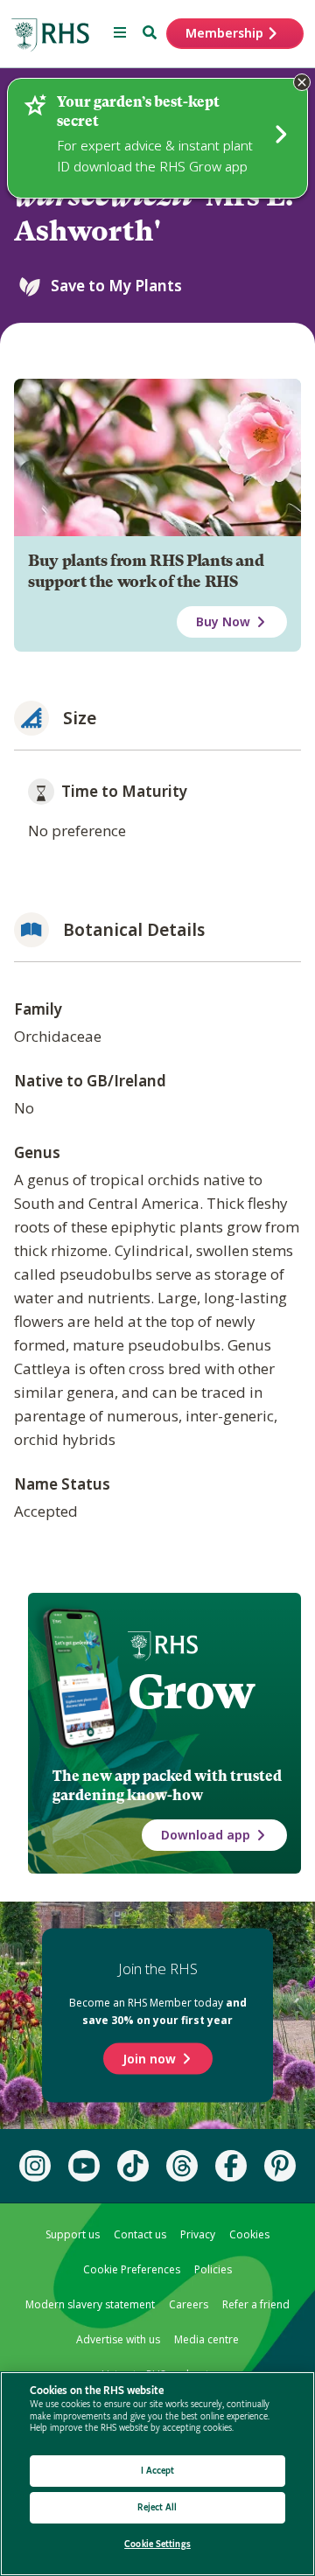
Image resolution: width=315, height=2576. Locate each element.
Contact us (140, 2234)
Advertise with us (118, 2339)
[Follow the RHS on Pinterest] (280, 2166)
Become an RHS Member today (158, 2011)
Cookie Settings (157, 2544)
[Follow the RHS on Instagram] (35, 2166)
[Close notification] (302, 82)
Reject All (157, 2507)
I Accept (158, 2471)
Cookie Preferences (132, 2269)
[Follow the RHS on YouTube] (84, 2166)
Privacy (198, 2234)
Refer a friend (256, 2304)
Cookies (249, 2234)
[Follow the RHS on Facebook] (231, 2166)
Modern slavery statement (90, 2304)
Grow (191, 1692)
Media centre (206, 2339)
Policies (213, 2269)
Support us (73, 2234)
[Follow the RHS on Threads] (182, 2166)
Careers (189, 2304)
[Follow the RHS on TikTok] (133, 2166)
